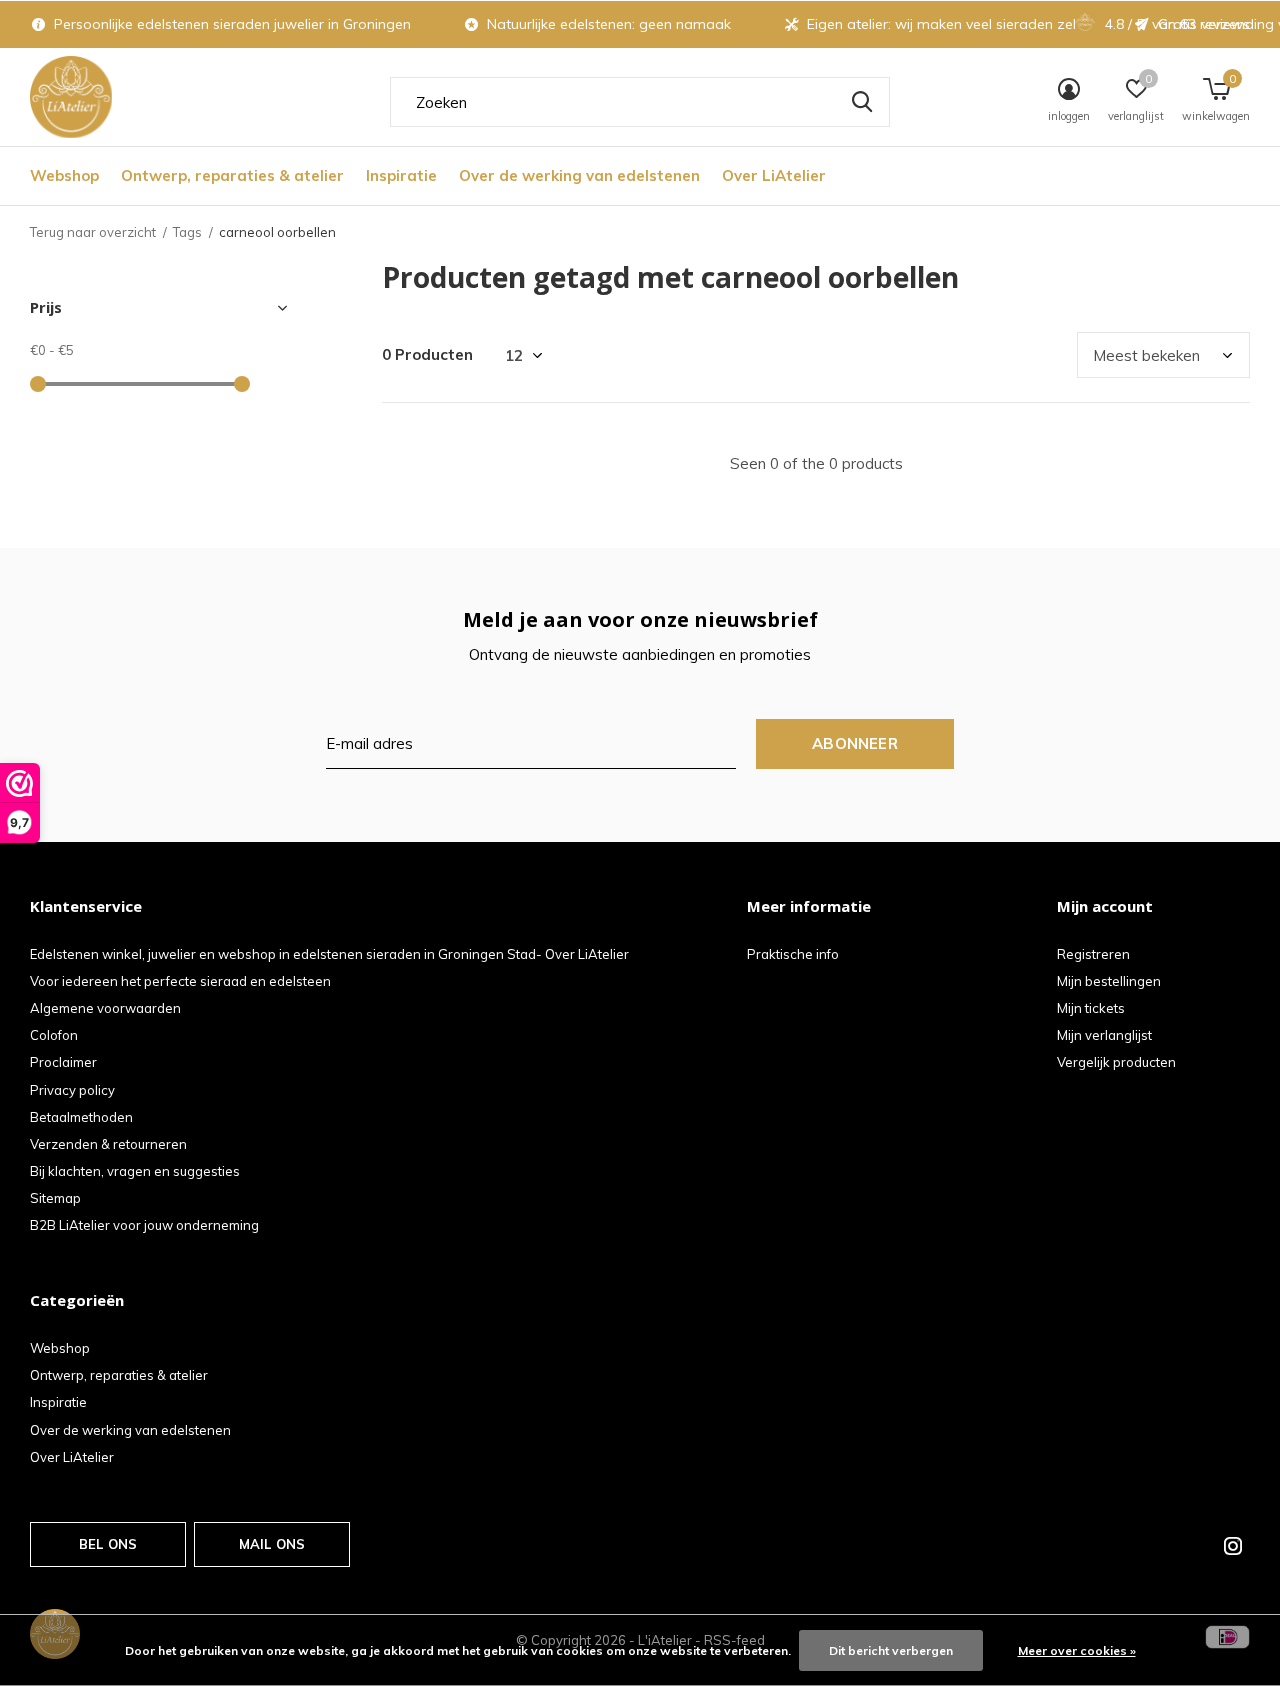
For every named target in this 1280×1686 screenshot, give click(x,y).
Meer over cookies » (1077, 1650)
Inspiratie (401, 175)
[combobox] (640, 102)
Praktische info (793, 954)
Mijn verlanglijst (1104, 1035)
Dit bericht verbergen (891, 1650)
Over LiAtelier (774, 175)
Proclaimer (63, 1062)
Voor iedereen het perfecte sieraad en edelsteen (180, 981)
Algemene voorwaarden (105, 1008)
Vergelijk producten (1116, 1062)
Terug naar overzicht (93, 232)
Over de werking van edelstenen (579, 175)
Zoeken (862, 102)
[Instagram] (1233, 1546)
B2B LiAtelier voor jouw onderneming (144, 1225)
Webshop (64, 175)
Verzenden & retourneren (108, 1144)
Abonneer (855, 743)
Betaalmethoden (81, 1117)
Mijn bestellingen (1109, 981)
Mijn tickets (1091, 1008)
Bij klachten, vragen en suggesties (135, 1171)
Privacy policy (72, 1090)
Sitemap (55, 1198)
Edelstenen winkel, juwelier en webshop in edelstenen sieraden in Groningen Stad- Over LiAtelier (329, 954)
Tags (187, 232)
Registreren (1093, 954)
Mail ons (272, 1544)
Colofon (54, 1035)
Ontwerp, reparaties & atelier (232, 175)
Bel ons (108, 1544)
